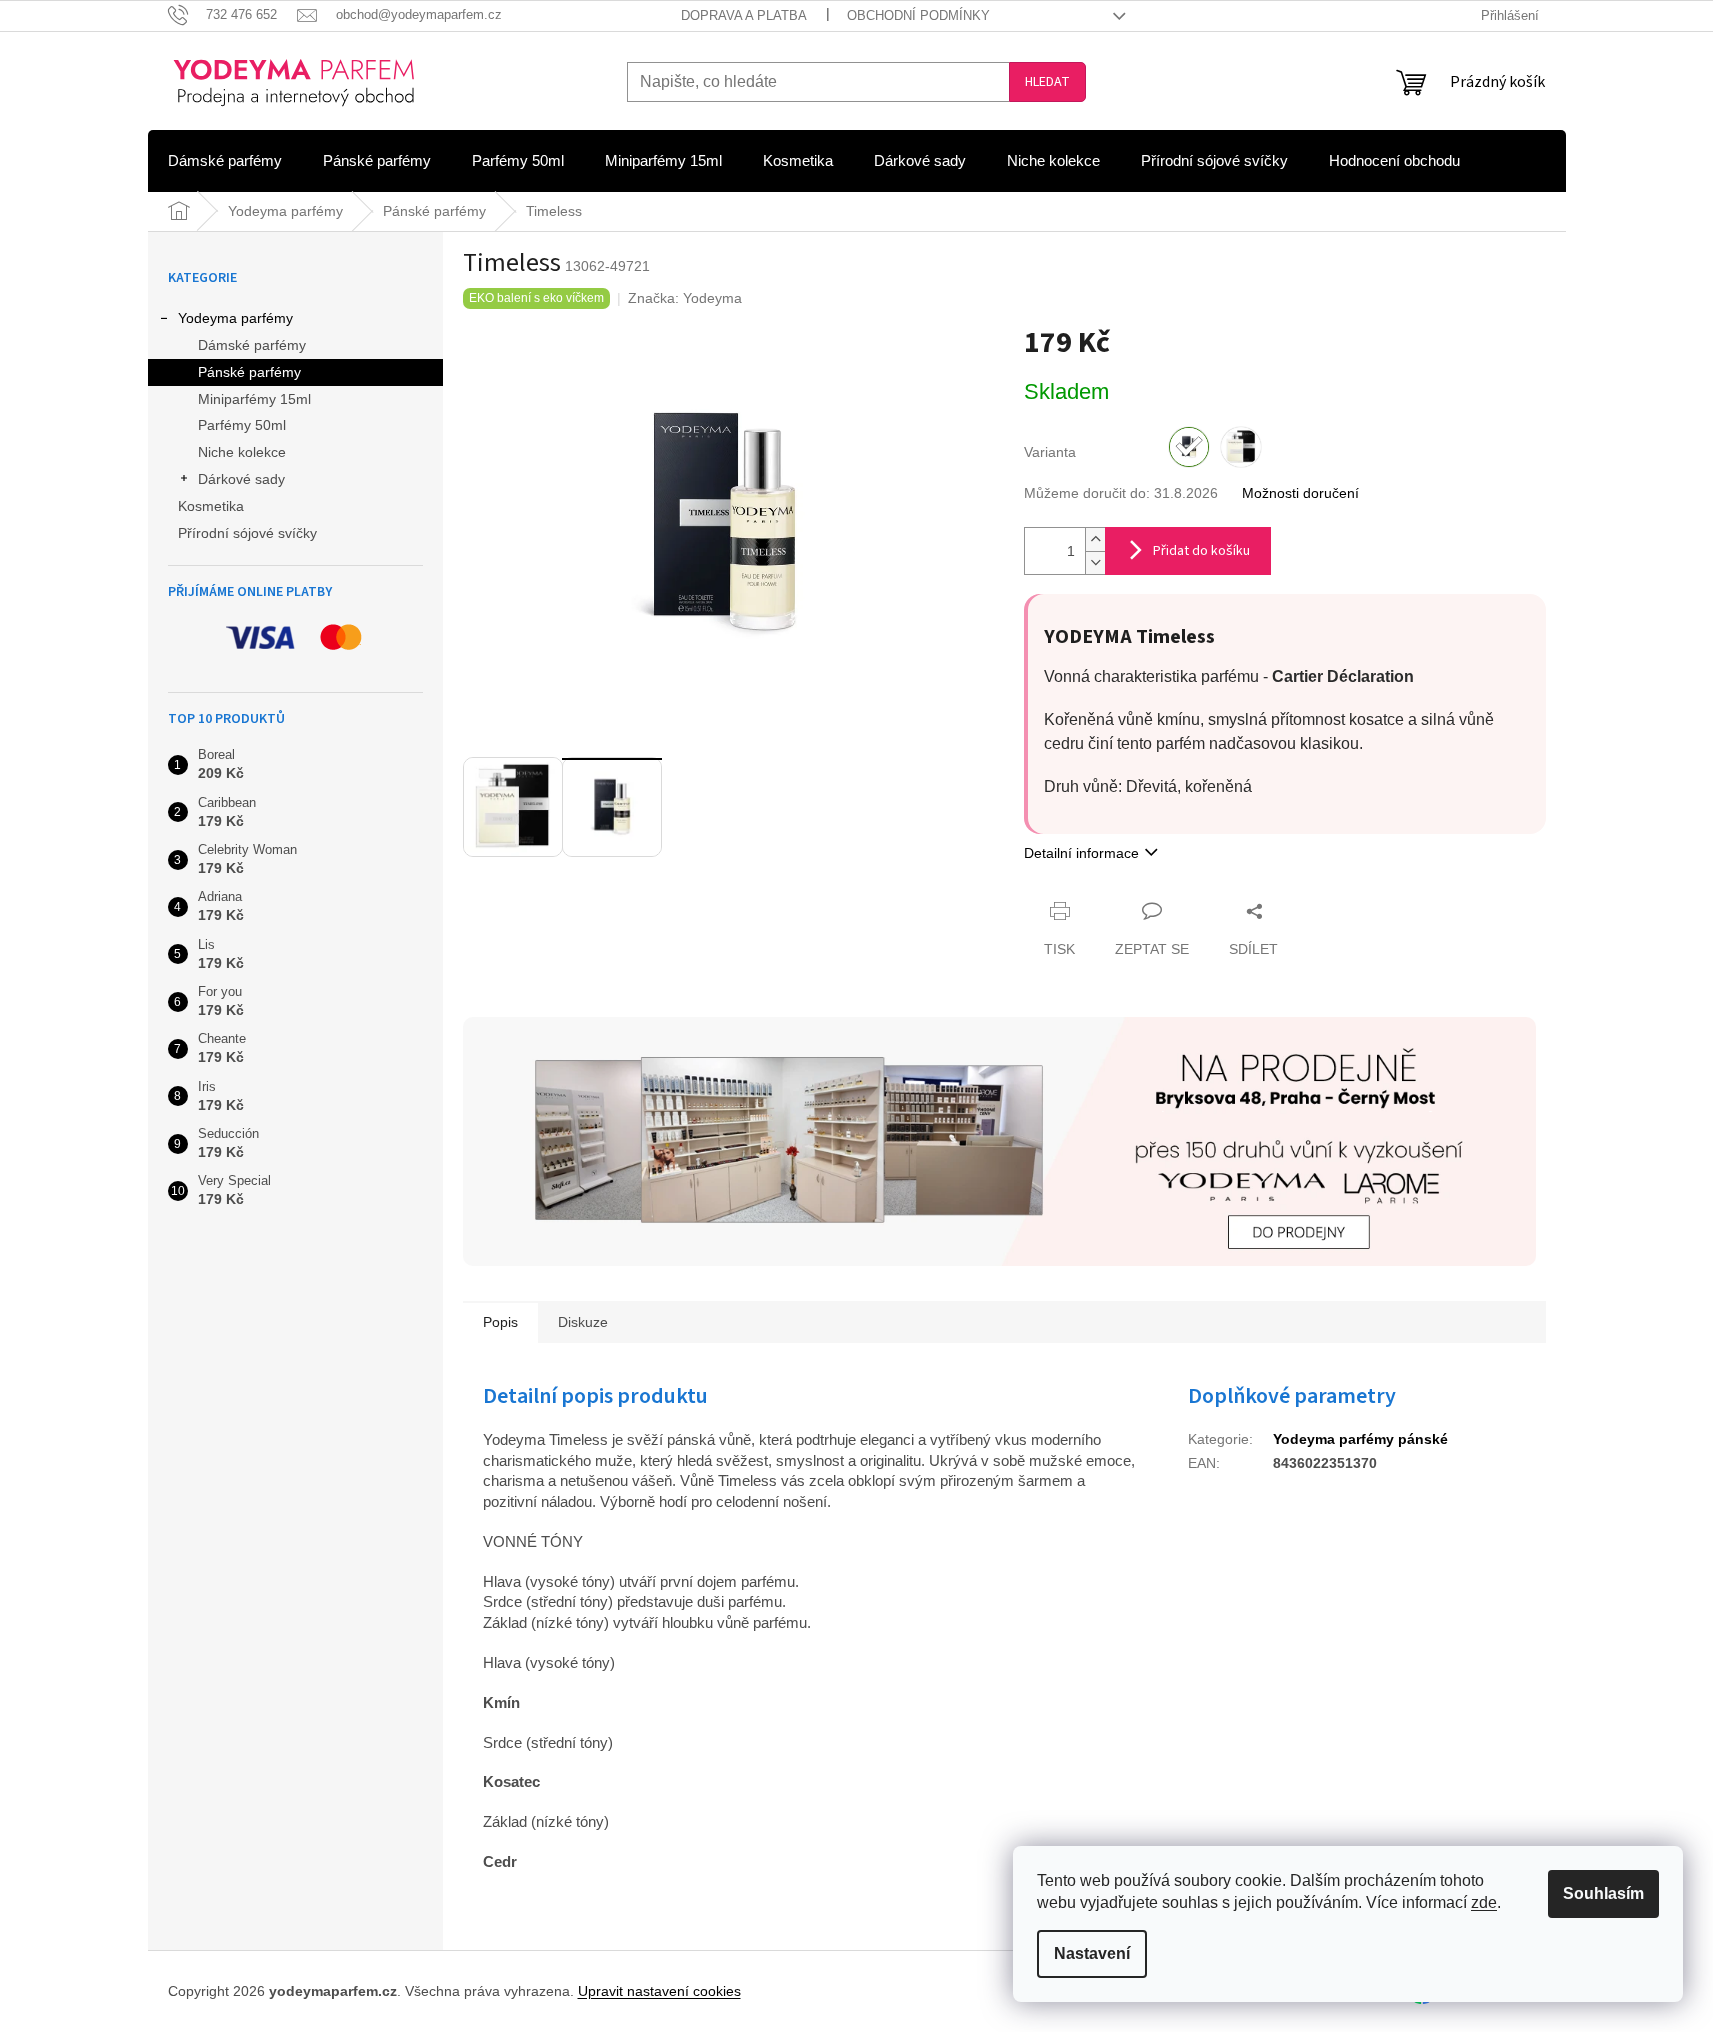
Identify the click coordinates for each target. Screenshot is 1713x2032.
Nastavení (1092, 1953)
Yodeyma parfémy (235, 318)
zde (1484, 1902)
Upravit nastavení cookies (659, 1991)
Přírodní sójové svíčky (247, 533)
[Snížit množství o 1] (1095, 562)
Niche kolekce (242, 452)
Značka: (685, 298)
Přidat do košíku (1201, 551)
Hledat (1047, 82)
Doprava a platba (744, 15)
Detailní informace (1081, 853)
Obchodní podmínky (918, 15)
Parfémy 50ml (242, 425)
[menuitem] (225, 161)
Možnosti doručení (1300, 493)
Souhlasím (1603, 1893)
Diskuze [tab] (583, 1322)
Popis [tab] (500, 1322)
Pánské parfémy (249, 372)
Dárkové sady (241, 479)
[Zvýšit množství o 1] (1095, 539)
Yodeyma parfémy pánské (1360, 1439)
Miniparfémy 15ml (254, 399)
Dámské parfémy (252, 345)
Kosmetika (211, 506)
